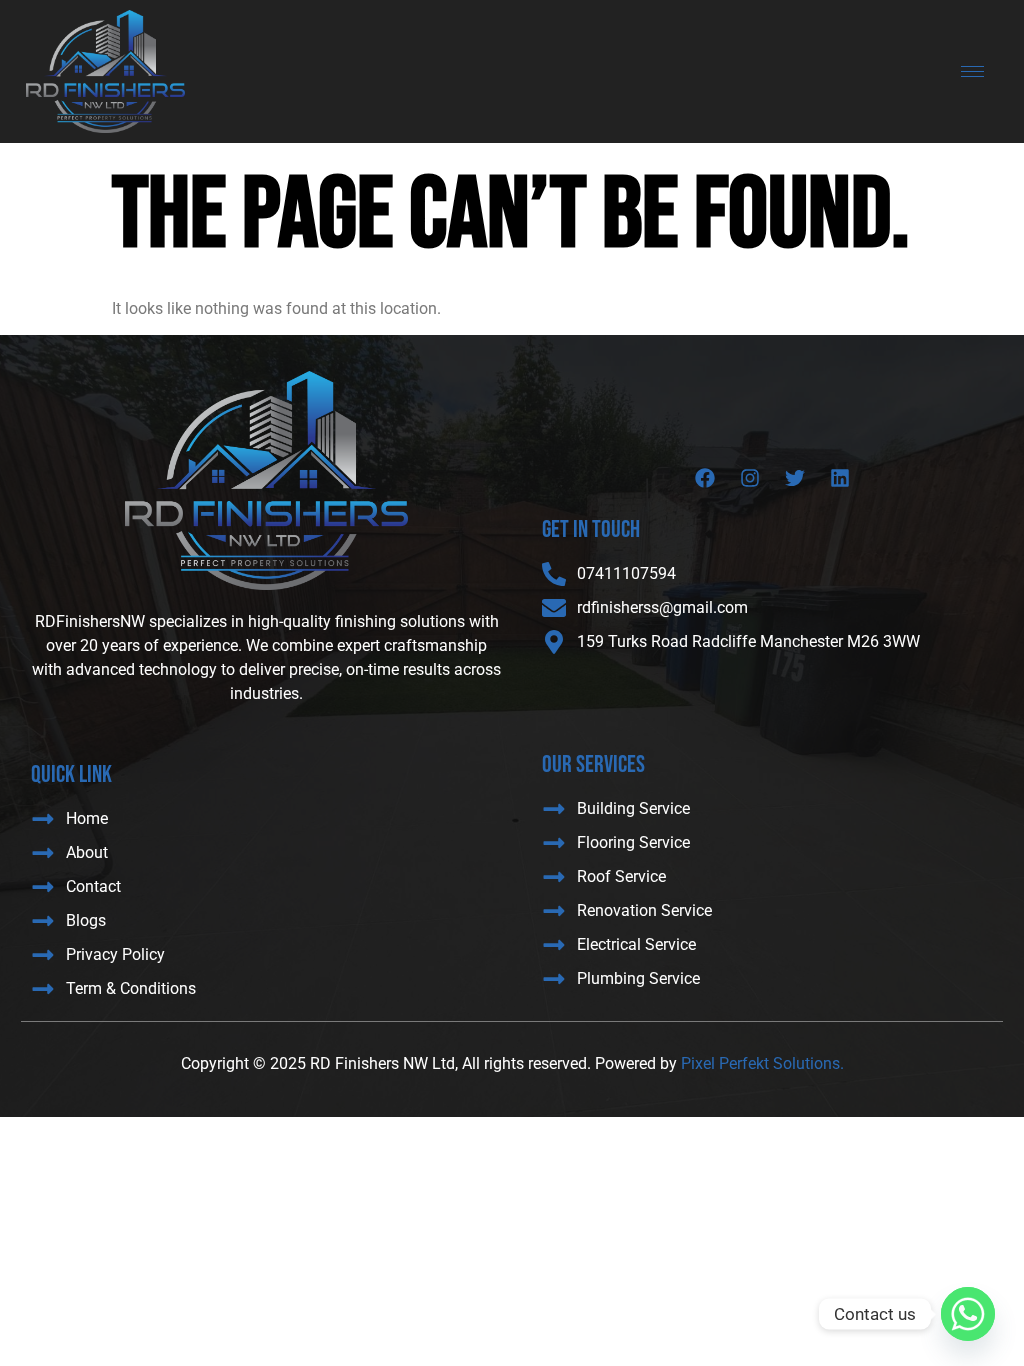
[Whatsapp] (968, 1314)
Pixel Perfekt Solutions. (762, 1063)
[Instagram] (750, 478)
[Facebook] (705, 478)
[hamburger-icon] (972, 71)
